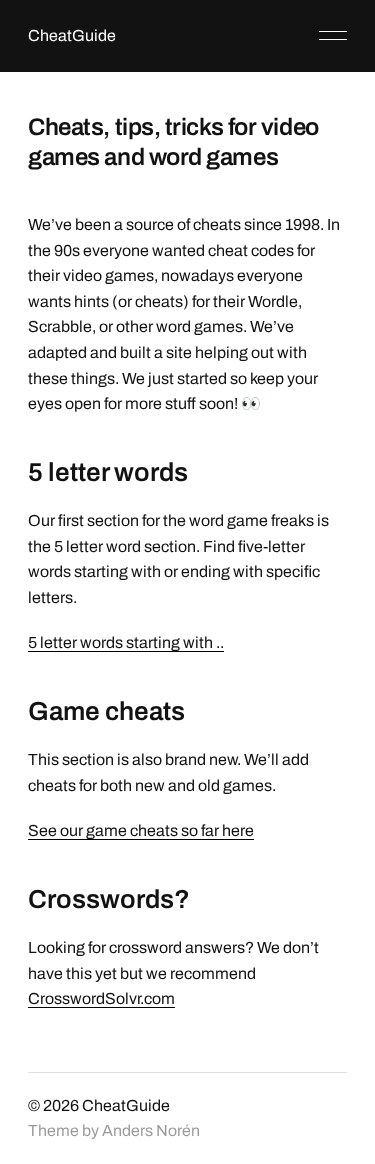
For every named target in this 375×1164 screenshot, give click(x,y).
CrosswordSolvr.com (101, 998)
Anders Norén (151, 1130)
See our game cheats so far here (141, 830)
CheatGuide (72, 35)
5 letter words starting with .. (126, 642)
